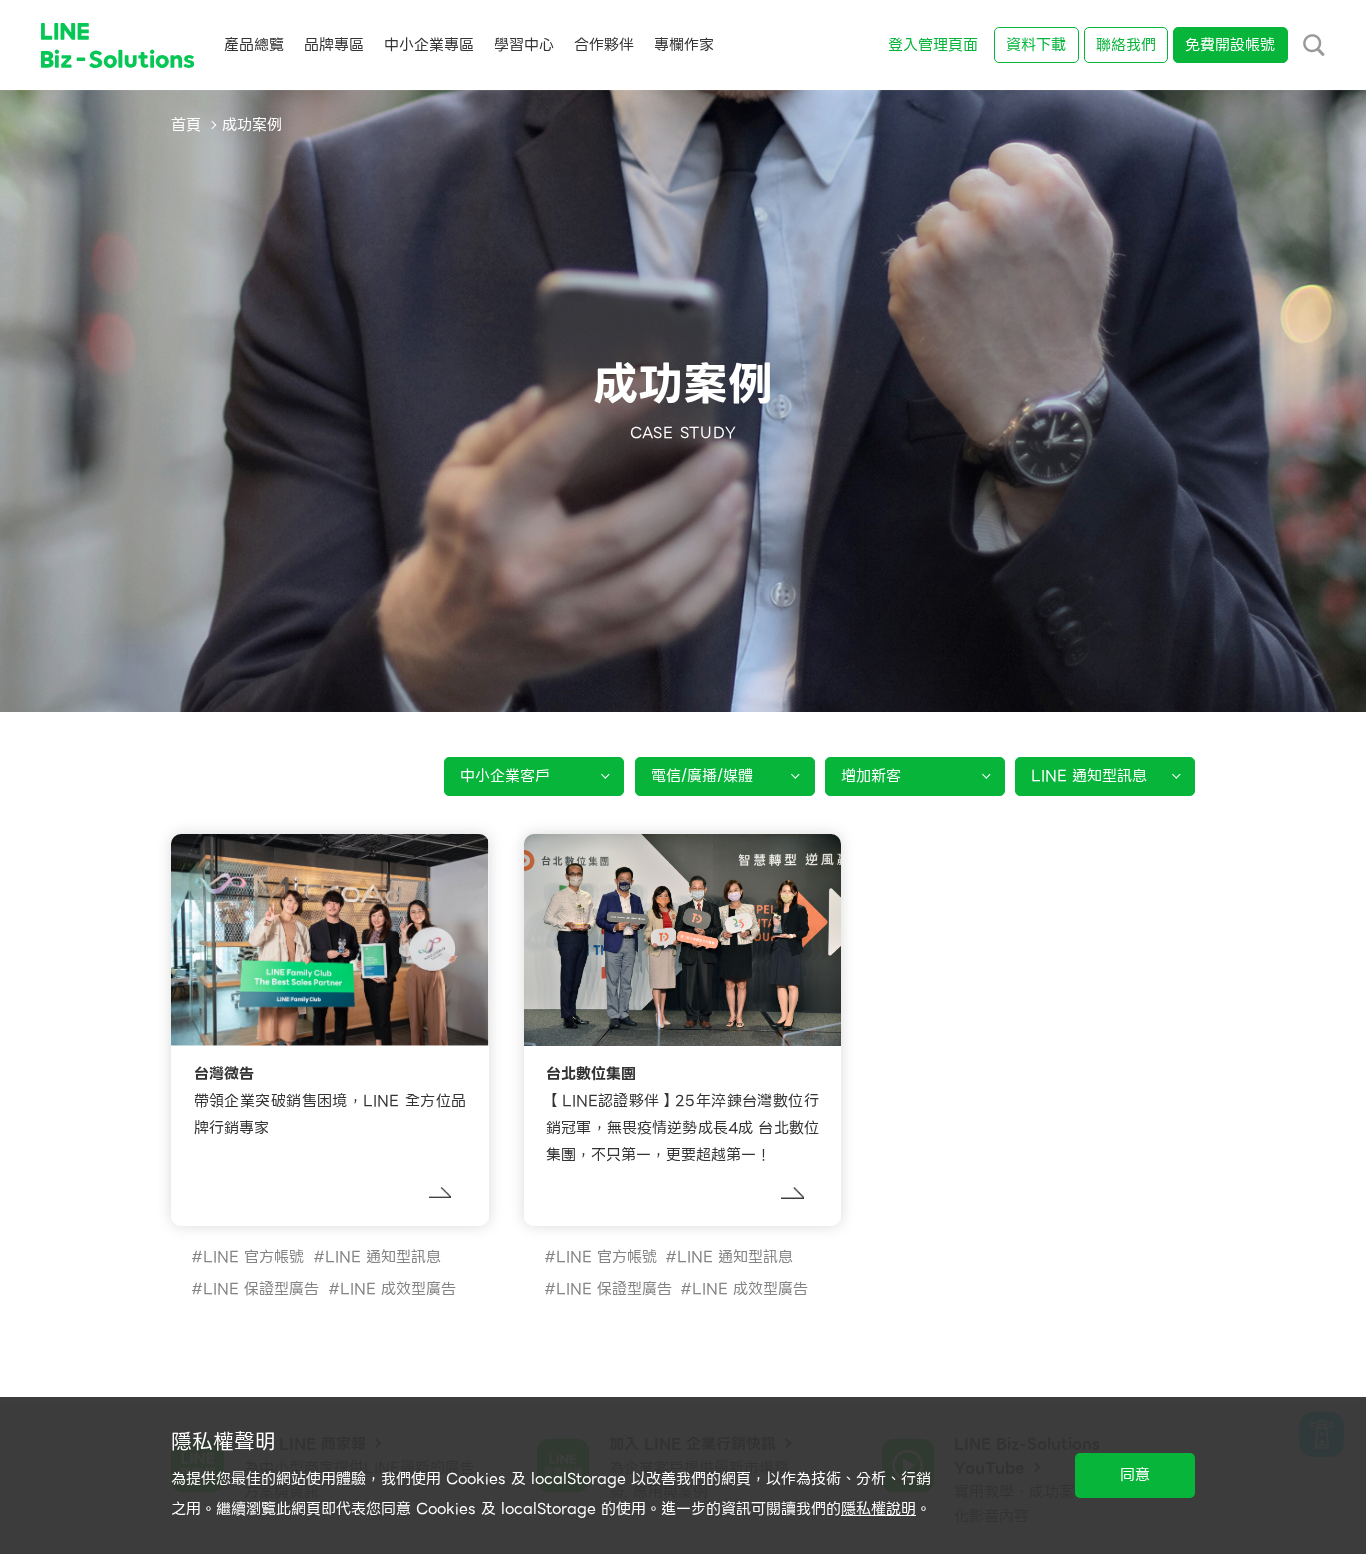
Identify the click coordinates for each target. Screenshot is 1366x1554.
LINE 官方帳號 (253, 1257)
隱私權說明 (878, 1509)
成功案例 (252, 125)
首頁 (186, 125)
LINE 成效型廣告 (398, 1289)
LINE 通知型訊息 (383, 1257)
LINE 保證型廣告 (261, 1289)
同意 (1135, 1475)
